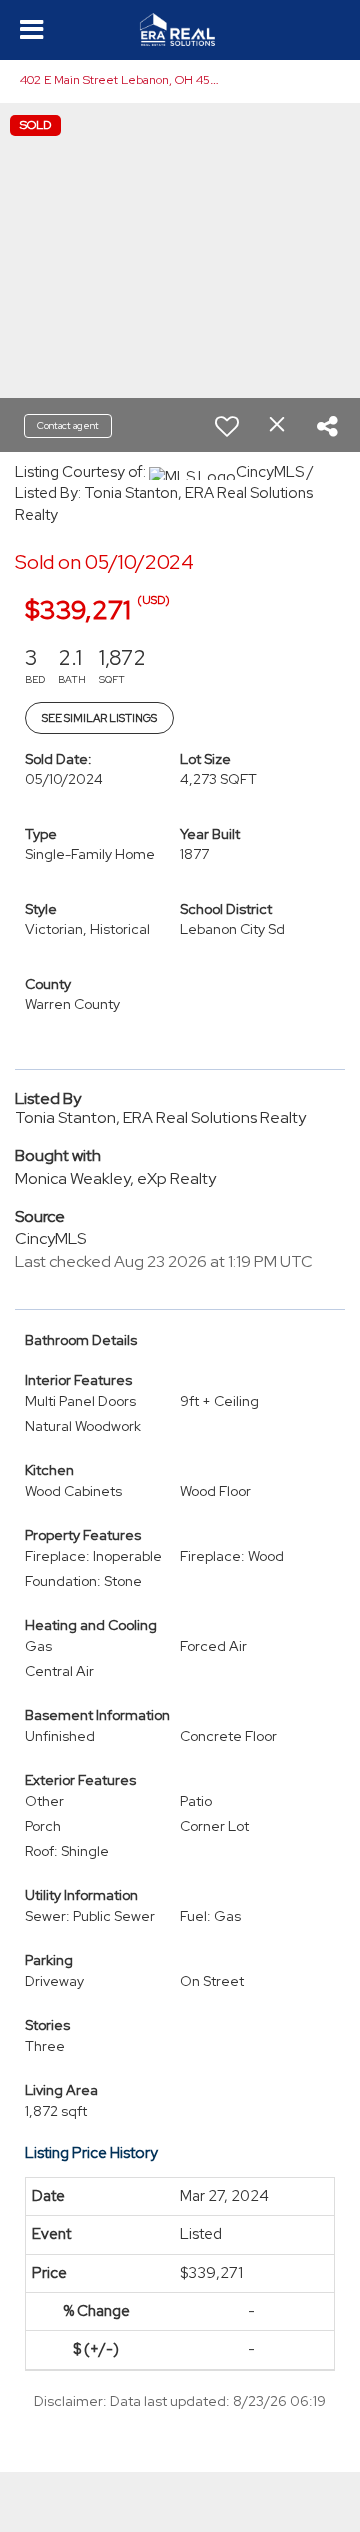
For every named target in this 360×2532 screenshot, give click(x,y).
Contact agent (68, 425)
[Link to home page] (180, 30)
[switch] (227, 426)
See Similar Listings (99, 718)
